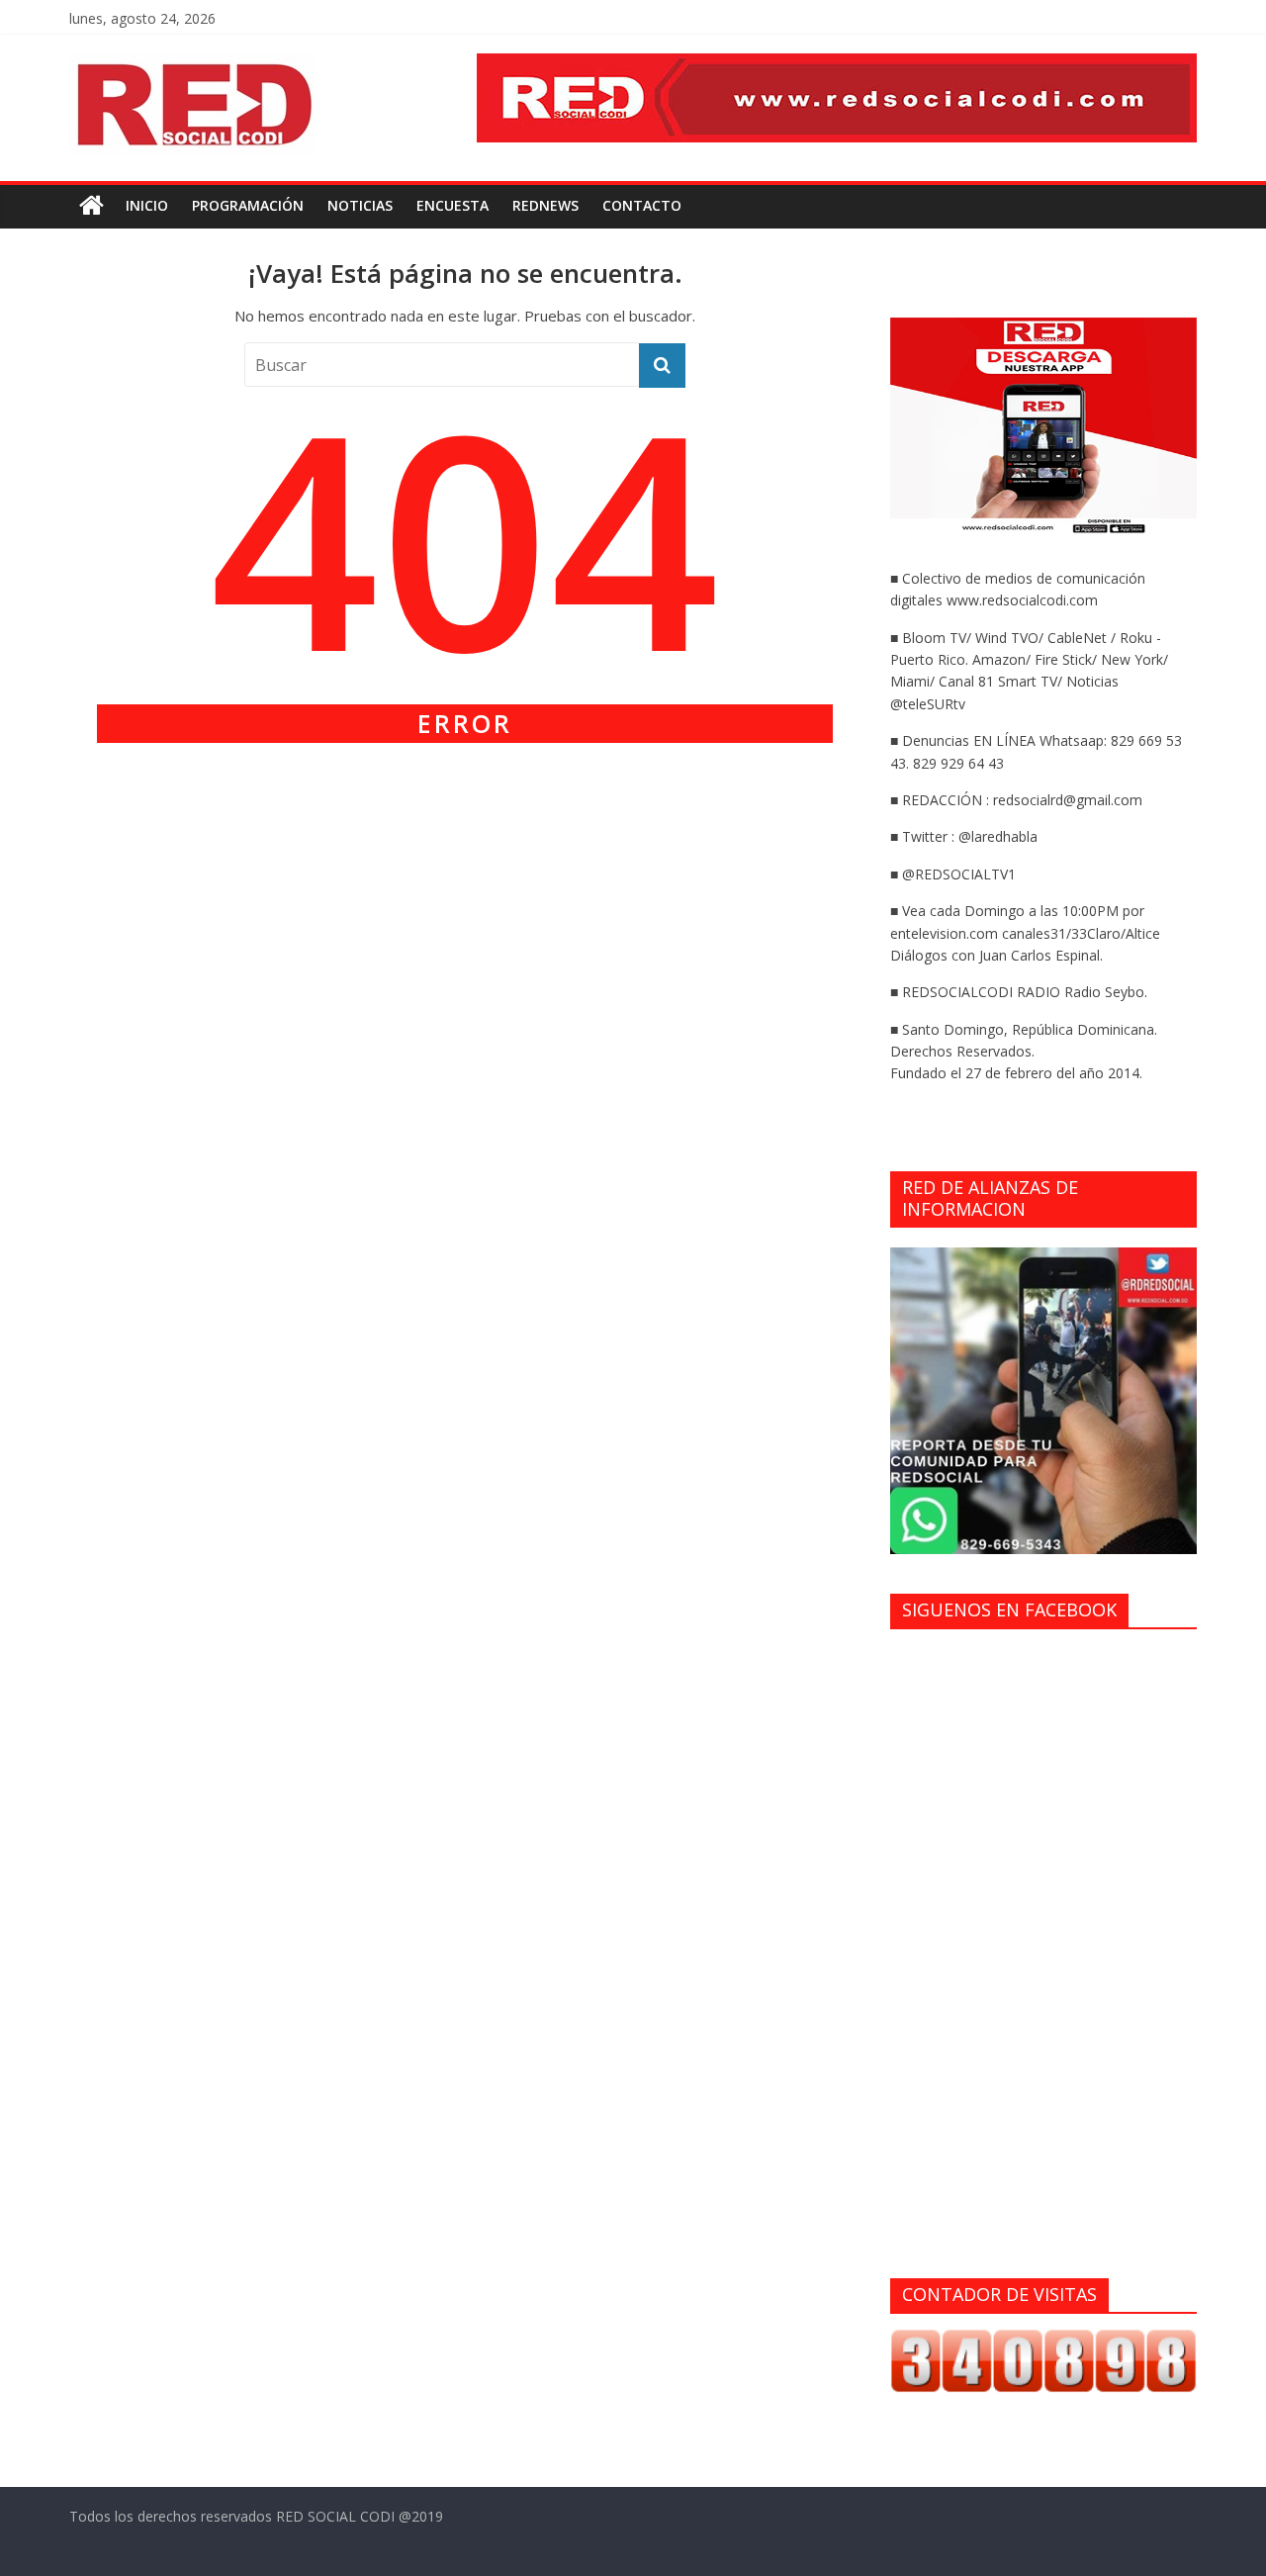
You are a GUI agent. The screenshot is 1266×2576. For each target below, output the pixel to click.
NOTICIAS (360, 205)
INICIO (147, 205)
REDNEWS (545, 205)
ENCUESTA (452, 205)
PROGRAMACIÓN (248, 205)
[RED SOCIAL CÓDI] (91, 206)
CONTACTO (642, 205)
